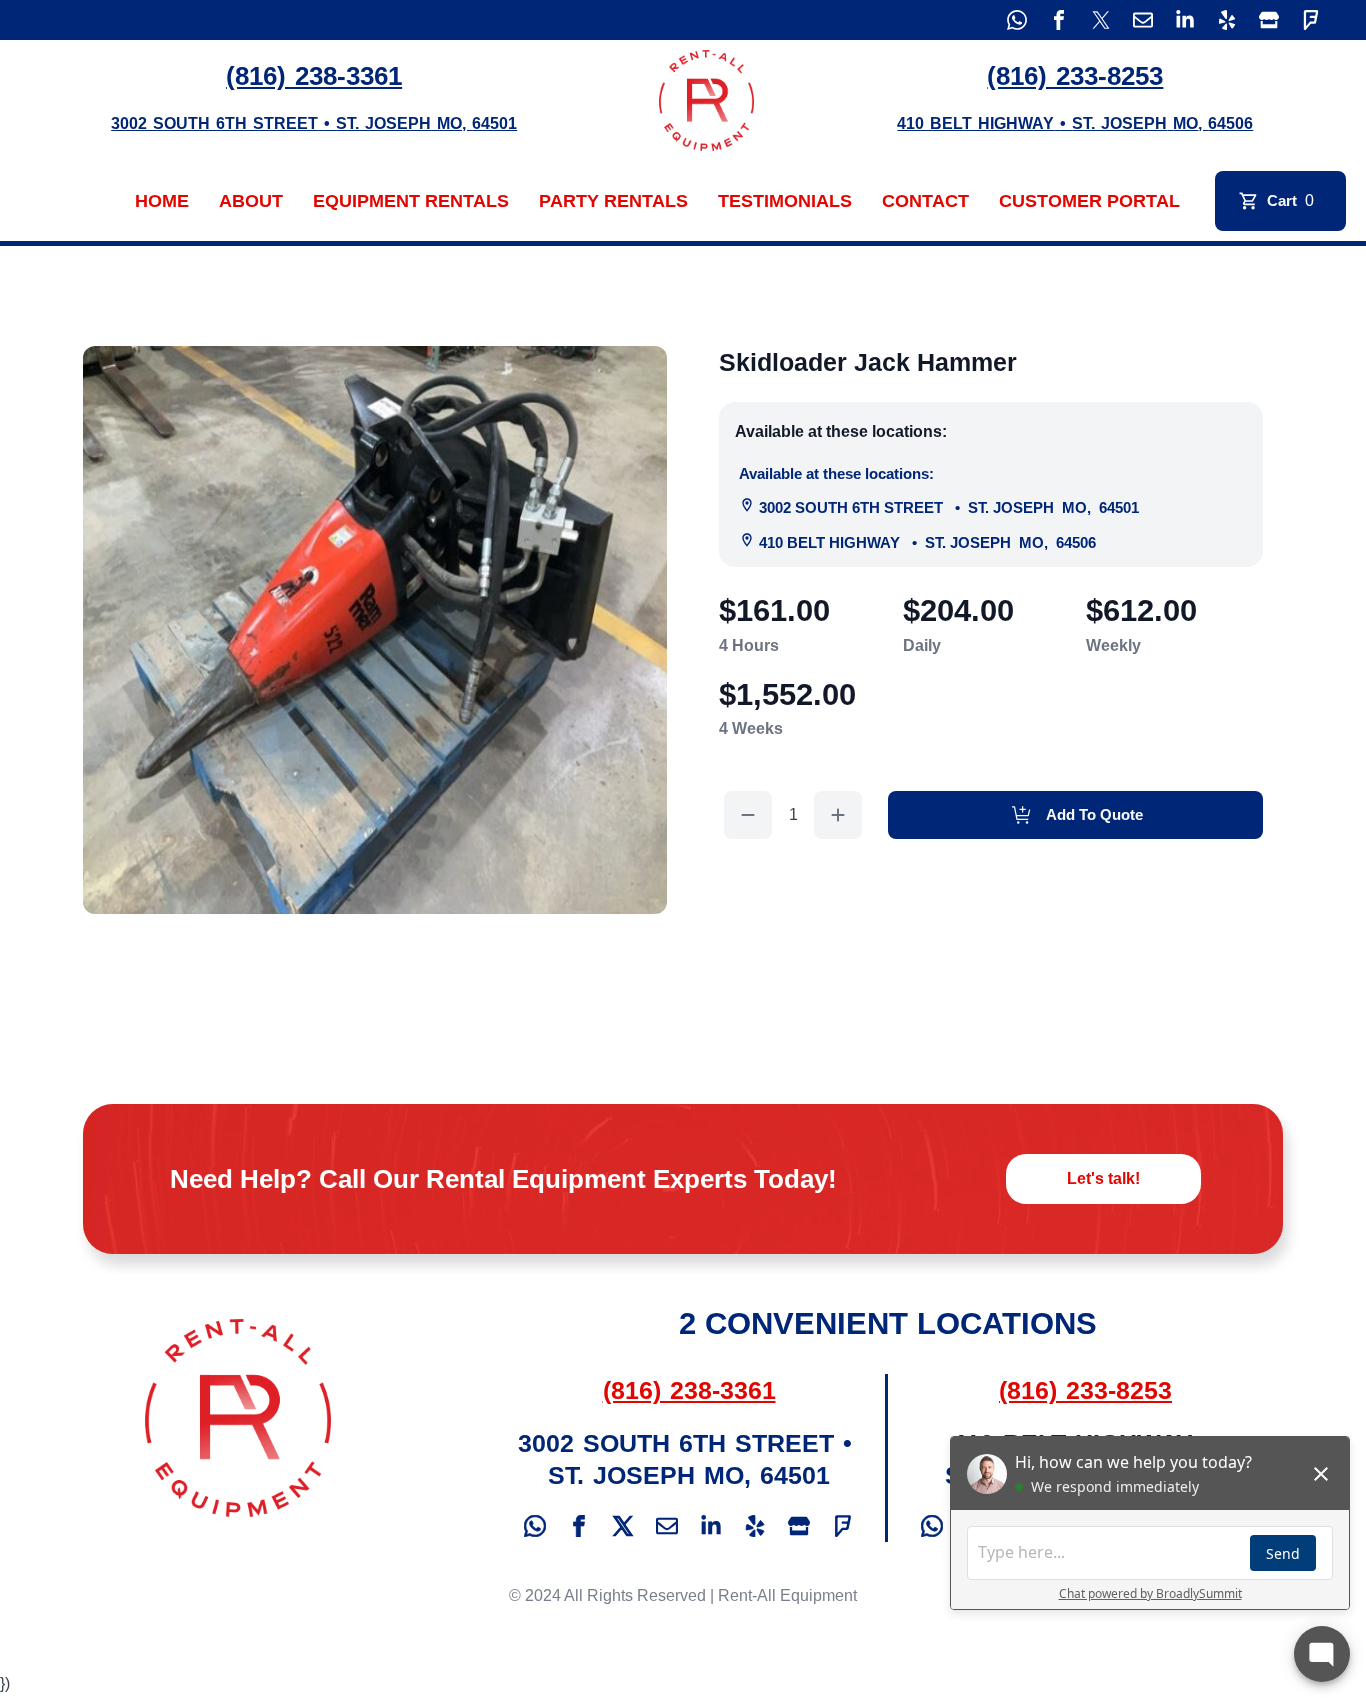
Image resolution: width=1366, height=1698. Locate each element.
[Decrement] (748, 815)
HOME (162, 201)
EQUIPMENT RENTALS (411, 201)
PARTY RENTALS (613, 201)
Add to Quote (1094, 814)
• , (949, 507)
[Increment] (838, 815)
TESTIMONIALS (785, 201)
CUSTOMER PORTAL (1089, 201)
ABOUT (251, 201)
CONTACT (925, 201)
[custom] (1017, 20)
